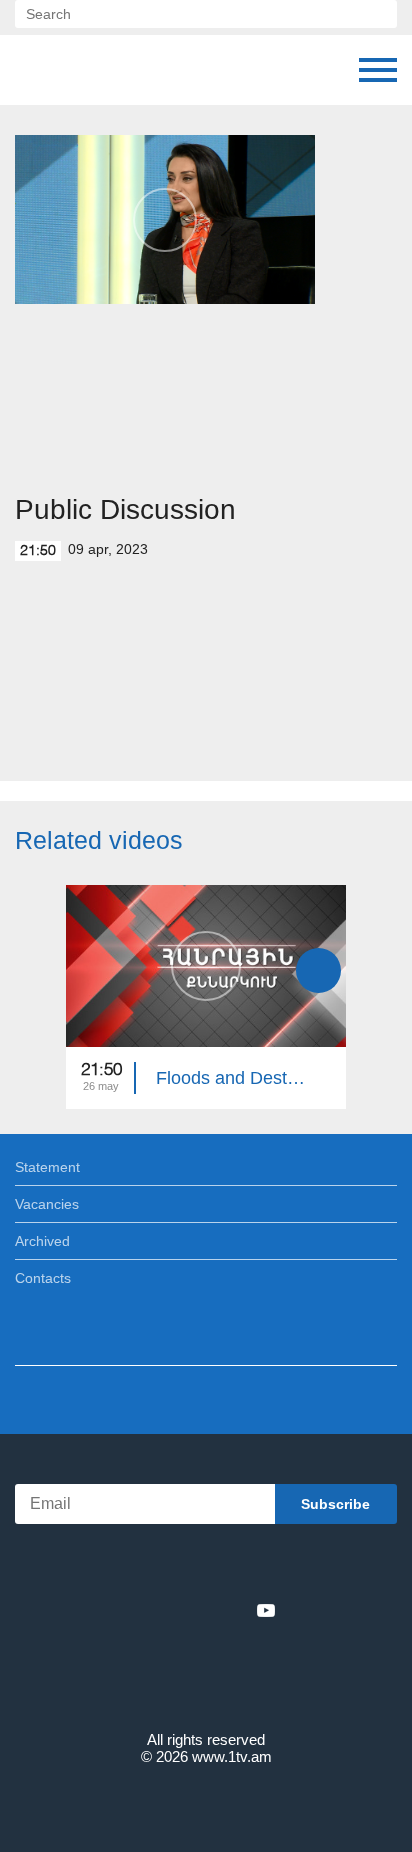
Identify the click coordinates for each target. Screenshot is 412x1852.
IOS (150, 1566)
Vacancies (47, 1204)
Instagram (233, 1610)
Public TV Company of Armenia (117, 70)
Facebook (136, 1610)
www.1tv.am (232, 1756)
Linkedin (199, 1610)
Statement (47, 1167)
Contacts (43, 1278)
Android (262, 1566)
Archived (42, 1241)
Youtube (266, 1610)
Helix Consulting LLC (206, 1803)
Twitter (165, 1610)
